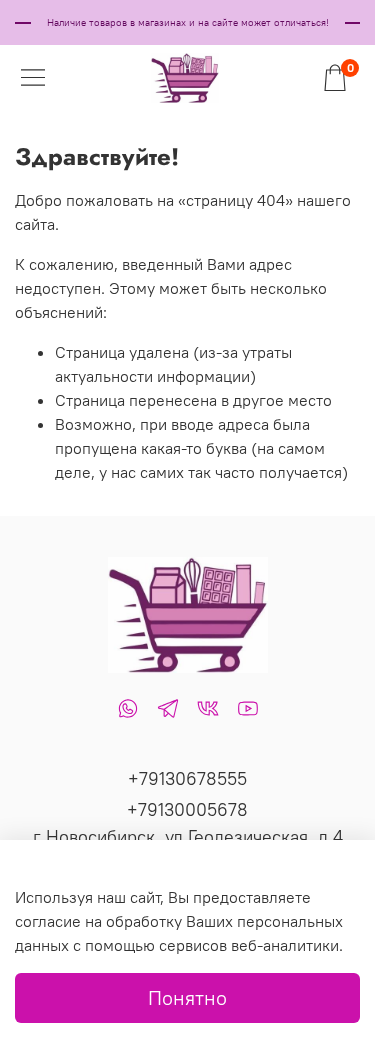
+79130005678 (187, 809)
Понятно (187, 997)
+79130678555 (187, 778)
